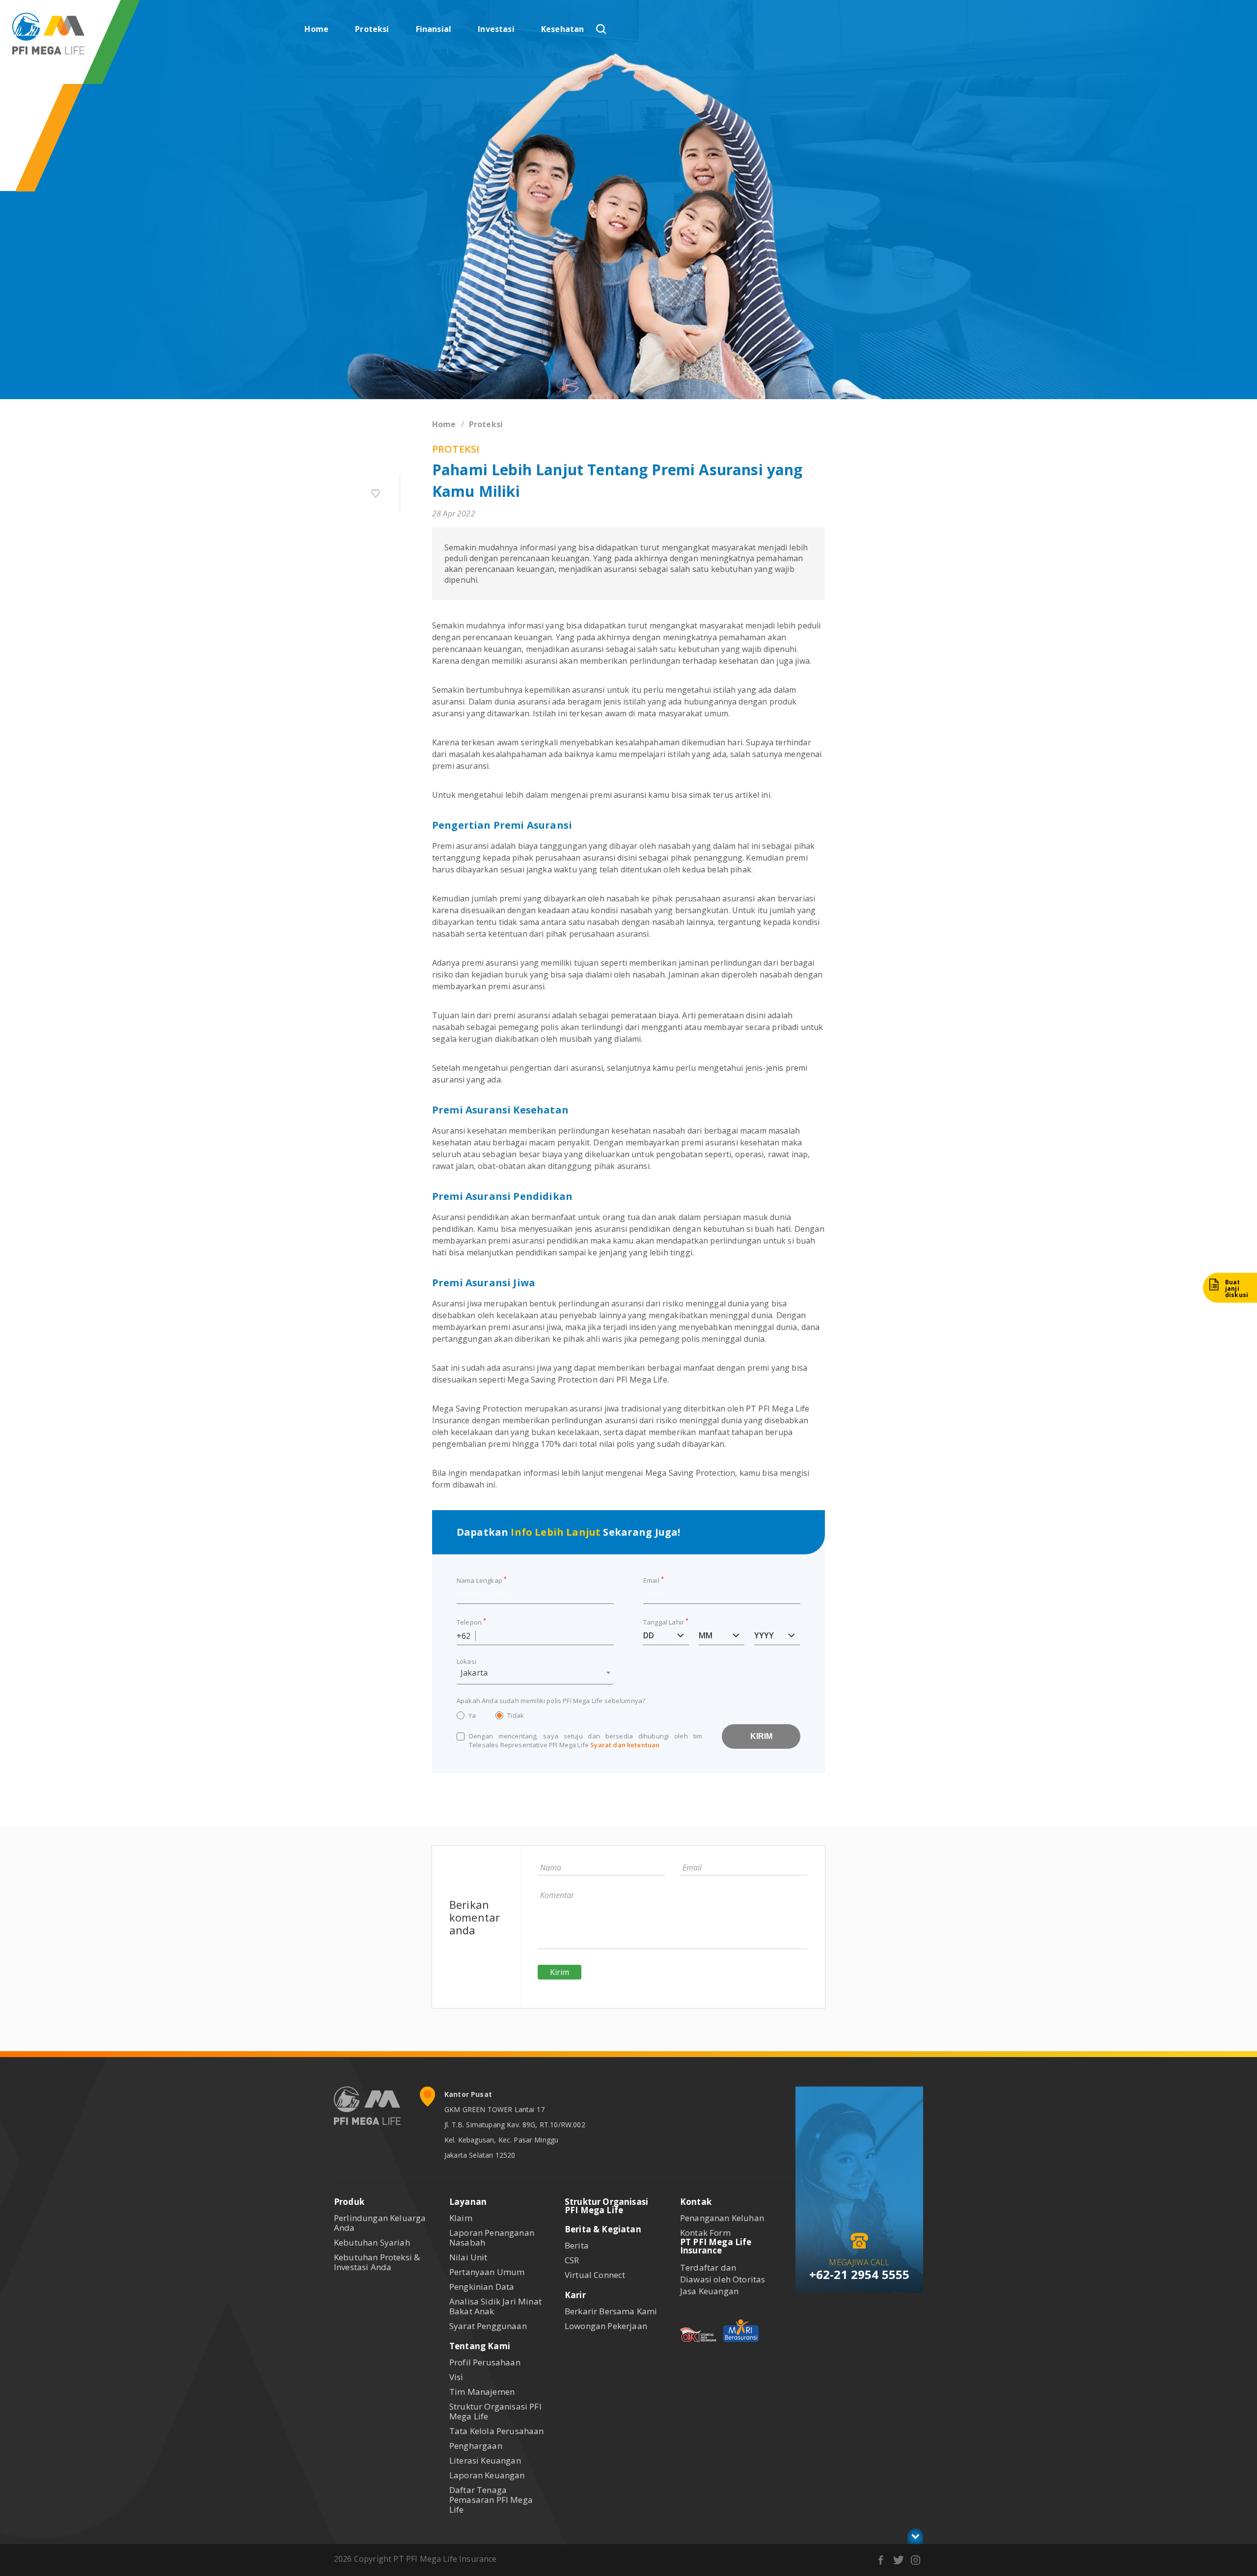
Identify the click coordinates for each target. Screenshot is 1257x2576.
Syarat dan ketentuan (625, 1745)
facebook (881, 2560)
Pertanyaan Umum (487, 2272)
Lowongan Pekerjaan (606, 2326)
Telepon (471, 1621)
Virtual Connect (595, 2275)
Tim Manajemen (482, 2392)
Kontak (696, 2202)
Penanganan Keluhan (722, 2218)
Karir (575, 2295)
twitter (898, 2560)
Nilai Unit (468, 2257)
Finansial (434, 29)
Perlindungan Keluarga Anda (380, 2223)
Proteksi (372, 29)
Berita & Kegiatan (603, 2229)
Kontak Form (705, 2233)
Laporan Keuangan (487, 2475)
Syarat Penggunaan (488, 2326)
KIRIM (761, 1736)
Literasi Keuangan (485, 2460)
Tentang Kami (480, 2346)
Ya (472, 1715)
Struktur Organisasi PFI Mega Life (495, 2411)
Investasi (496, 29)
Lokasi (466, 1661)
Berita (577, 2245)
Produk (349, 2202)
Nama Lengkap (482, 1580)
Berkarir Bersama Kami (611, 2311)
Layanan (468, 2202)
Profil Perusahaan (485, 2362)
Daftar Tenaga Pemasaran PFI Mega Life (491, 2500)
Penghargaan (476, 2446)
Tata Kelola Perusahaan (497, 2431)
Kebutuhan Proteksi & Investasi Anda (377, 2262)
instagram (915, 2560)
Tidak (516, 1715)
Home (316, 29)
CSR (572, 2260)
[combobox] (535, 1675)
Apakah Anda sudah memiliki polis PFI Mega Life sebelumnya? (551, 1701)
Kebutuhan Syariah (372, 2242)
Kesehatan (562, 29)
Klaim (461, 2218)
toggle (915, 2536)
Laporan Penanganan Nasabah (492, 2237)
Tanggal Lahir (666, 1621)
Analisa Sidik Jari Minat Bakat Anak (495, 2306)
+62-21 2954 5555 (860, 2274)
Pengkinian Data (482, 2287)
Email (654, 1580)
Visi (456, 2377)
